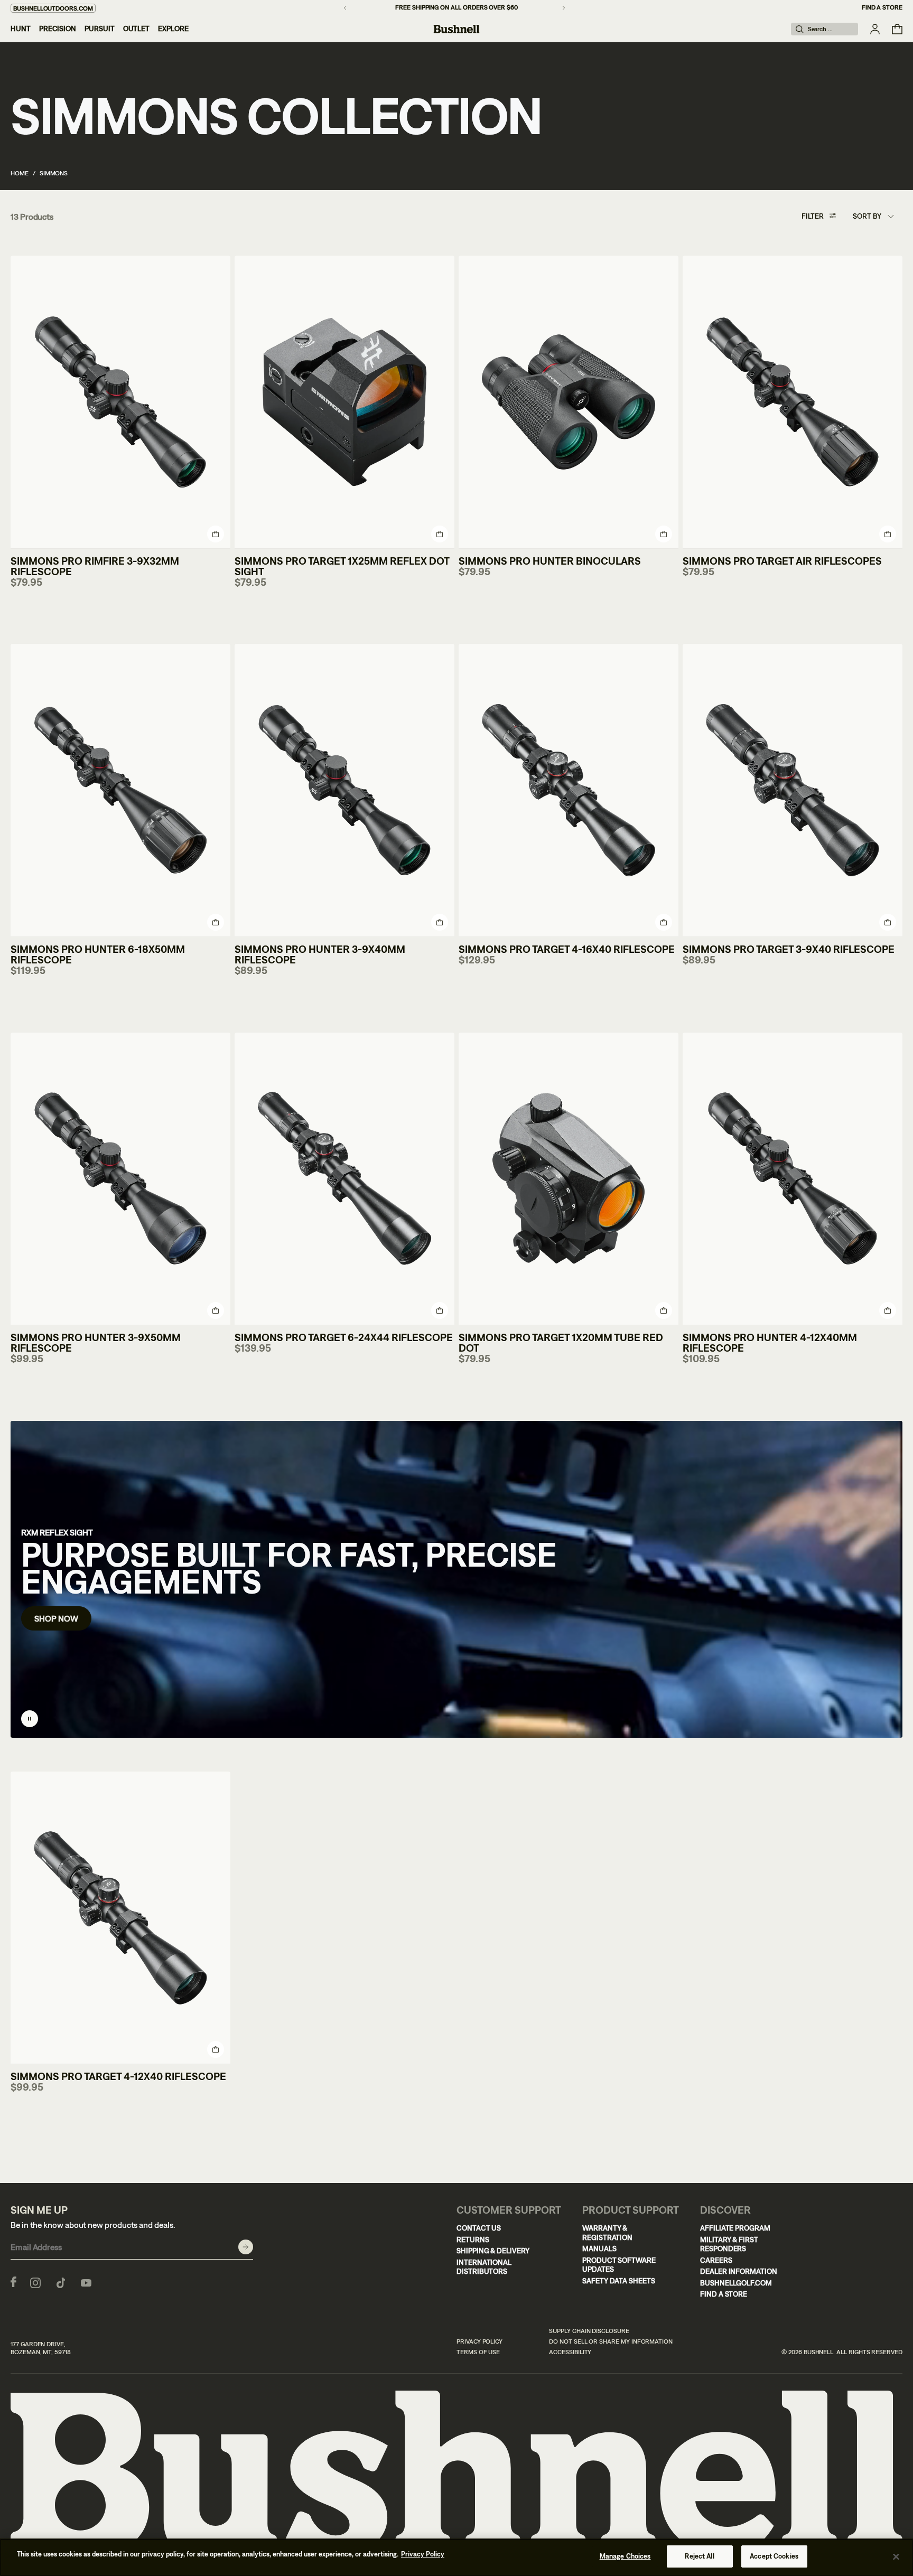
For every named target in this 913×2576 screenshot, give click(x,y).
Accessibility (570, 2352)
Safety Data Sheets (619, 2281)
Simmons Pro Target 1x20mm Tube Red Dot (561, 1342)
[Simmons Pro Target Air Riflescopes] (793, 402)
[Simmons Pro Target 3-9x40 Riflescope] (793, 790)
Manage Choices (625, 2556)
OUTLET (137, 29)
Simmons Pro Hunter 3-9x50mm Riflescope (96, 1342)
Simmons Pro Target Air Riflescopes (782, 561)
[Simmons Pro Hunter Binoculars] (569, 402)
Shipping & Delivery (493, 2251)
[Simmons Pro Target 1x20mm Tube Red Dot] (569, 1179)
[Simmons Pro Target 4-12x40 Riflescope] (120, 1918)
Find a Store (882, 7)
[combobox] (873, 217)
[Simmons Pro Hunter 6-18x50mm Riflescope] (120, 790)
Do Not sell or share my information (611, 2341)
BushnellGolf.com (736, 2283)
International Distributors (484, 2267)
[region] (456, 2557)
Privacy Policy (479, 2341)
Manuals (599, 2249)
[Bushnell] (456, 29)
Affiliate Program (735, 2228)
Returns (473, 2240)
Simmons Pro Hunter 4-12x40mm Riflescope (770, 1342)
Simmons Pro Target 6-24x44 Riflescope (344, 1337)
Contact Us (479, 2228)
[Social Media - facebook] (13, 2282)
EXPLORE (173, 29)
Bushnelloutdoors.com (53, 8)
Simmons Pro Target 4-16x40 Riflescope (567, 949)
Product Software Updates (619, 2265)
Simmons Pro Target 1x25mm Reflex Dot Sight (342, 566)
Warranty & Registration (607, 2233)
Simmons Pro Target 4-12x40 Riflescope (118, 2076)
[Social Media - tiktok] (61, 2282)
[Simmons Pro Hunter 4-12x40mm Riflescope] (793, 1179)
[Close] (896, 2556)
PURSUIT (100, 29)
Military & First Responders (729, 2244)
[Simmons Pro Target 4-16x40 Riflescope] (569, 790)
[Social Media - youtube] (86, 2282)
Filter (813, 216)
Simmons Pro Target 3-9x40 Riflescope (789, 949)
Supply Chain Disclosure (589, 2331)
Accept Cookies (774, 2556)
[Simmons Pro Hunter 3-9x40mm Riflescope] (344, 790)
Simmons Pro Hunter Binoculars (550, 561)
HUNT (21, 29)
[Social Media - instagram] (35, 2282)
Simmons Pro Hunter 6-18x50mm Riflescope (98, 954)
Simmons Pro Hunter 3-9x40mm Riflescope (320, 954)
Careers (716, 2260)
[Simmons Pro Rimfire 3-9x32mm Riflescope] (120, 402)
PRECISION (58, 29)
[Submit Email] (246, 2247)
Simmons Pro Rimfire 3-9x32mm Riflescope (95, 566)
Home (20, 173)
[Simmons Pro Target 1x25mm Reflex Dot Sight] (344, 402)
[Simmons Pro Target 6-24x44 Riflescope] (344, 1179)
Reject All (699, 2556)
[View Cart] (897, 29)
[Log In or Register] (875, 29)
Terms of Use (478, 2352)
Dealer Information (739, 2271)
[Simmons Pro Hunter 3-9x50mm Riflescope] (120, 1179)
